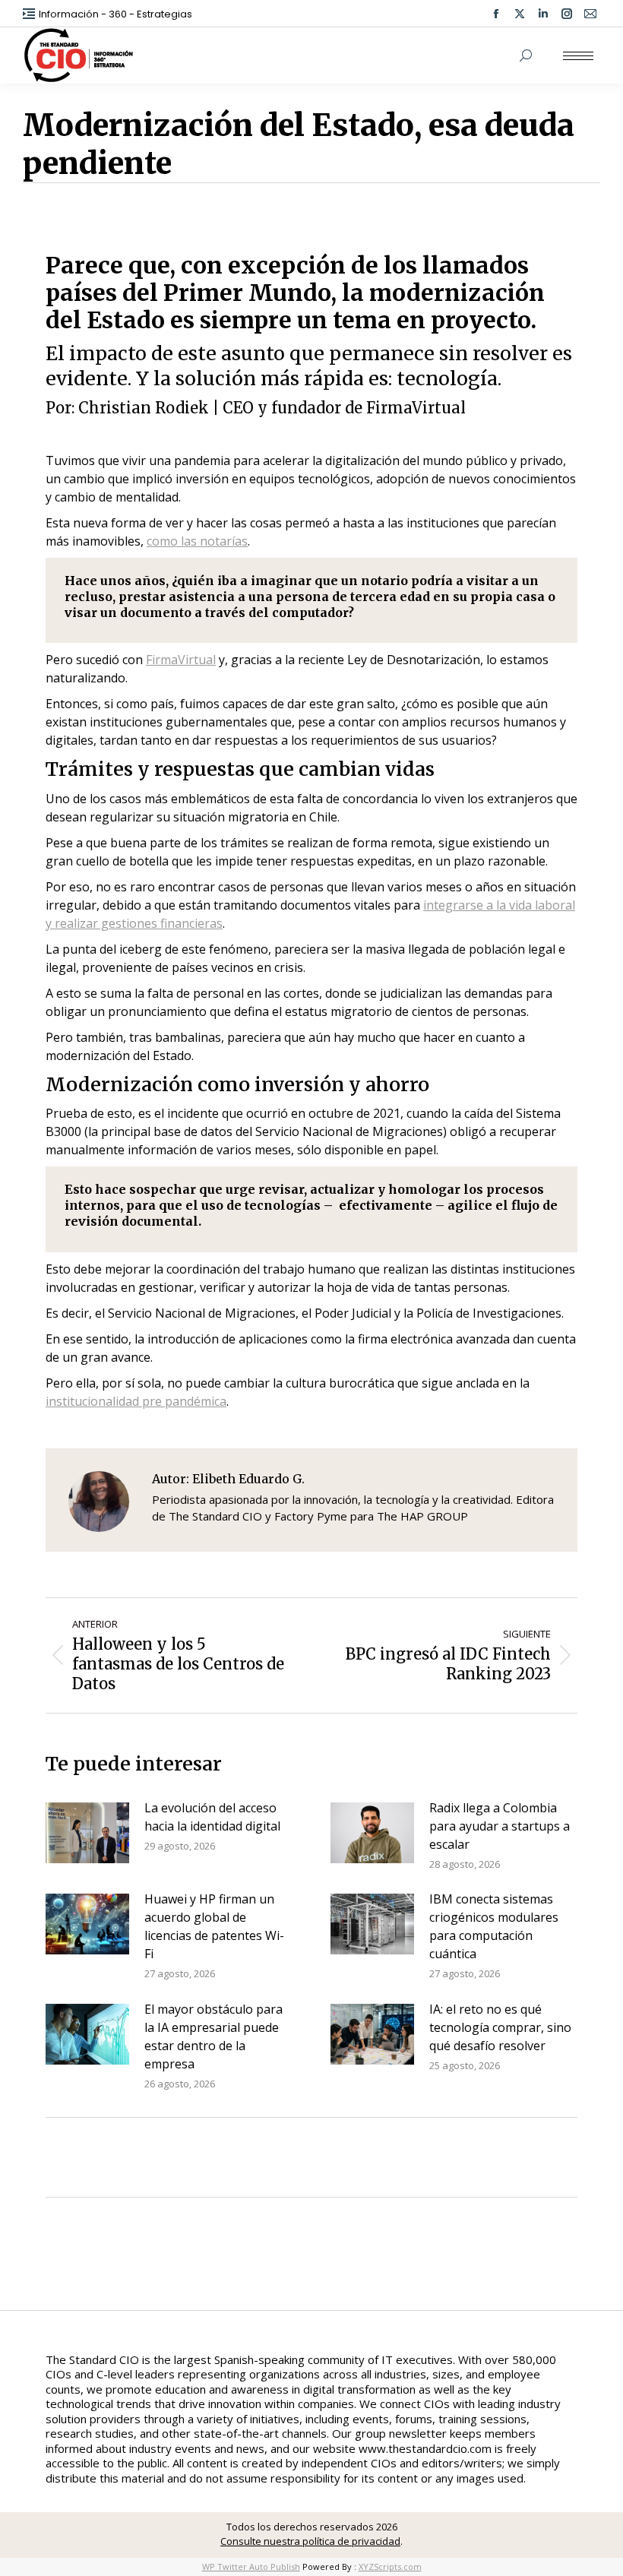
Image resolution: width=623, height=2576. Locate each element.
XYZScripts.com (390, 2567)
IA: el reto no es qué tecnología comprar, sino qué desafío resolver (500, 2027)
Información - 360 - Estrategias (115, 14)
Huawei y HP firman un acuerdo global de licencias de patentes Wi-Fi (214, 1926)
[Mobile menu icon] (578, 56)
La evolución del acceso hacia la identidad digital (212, 1817)
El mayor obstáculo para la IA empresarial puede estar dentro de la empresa (213, 2036)
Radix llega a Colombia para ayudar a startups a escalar (500, 1826)
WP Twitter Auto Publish (251, 2567)
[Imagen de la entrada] (87, 1833)
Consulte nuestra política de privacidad (310, 2541)
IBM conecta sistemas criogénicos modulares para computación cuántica (494, 1926)
